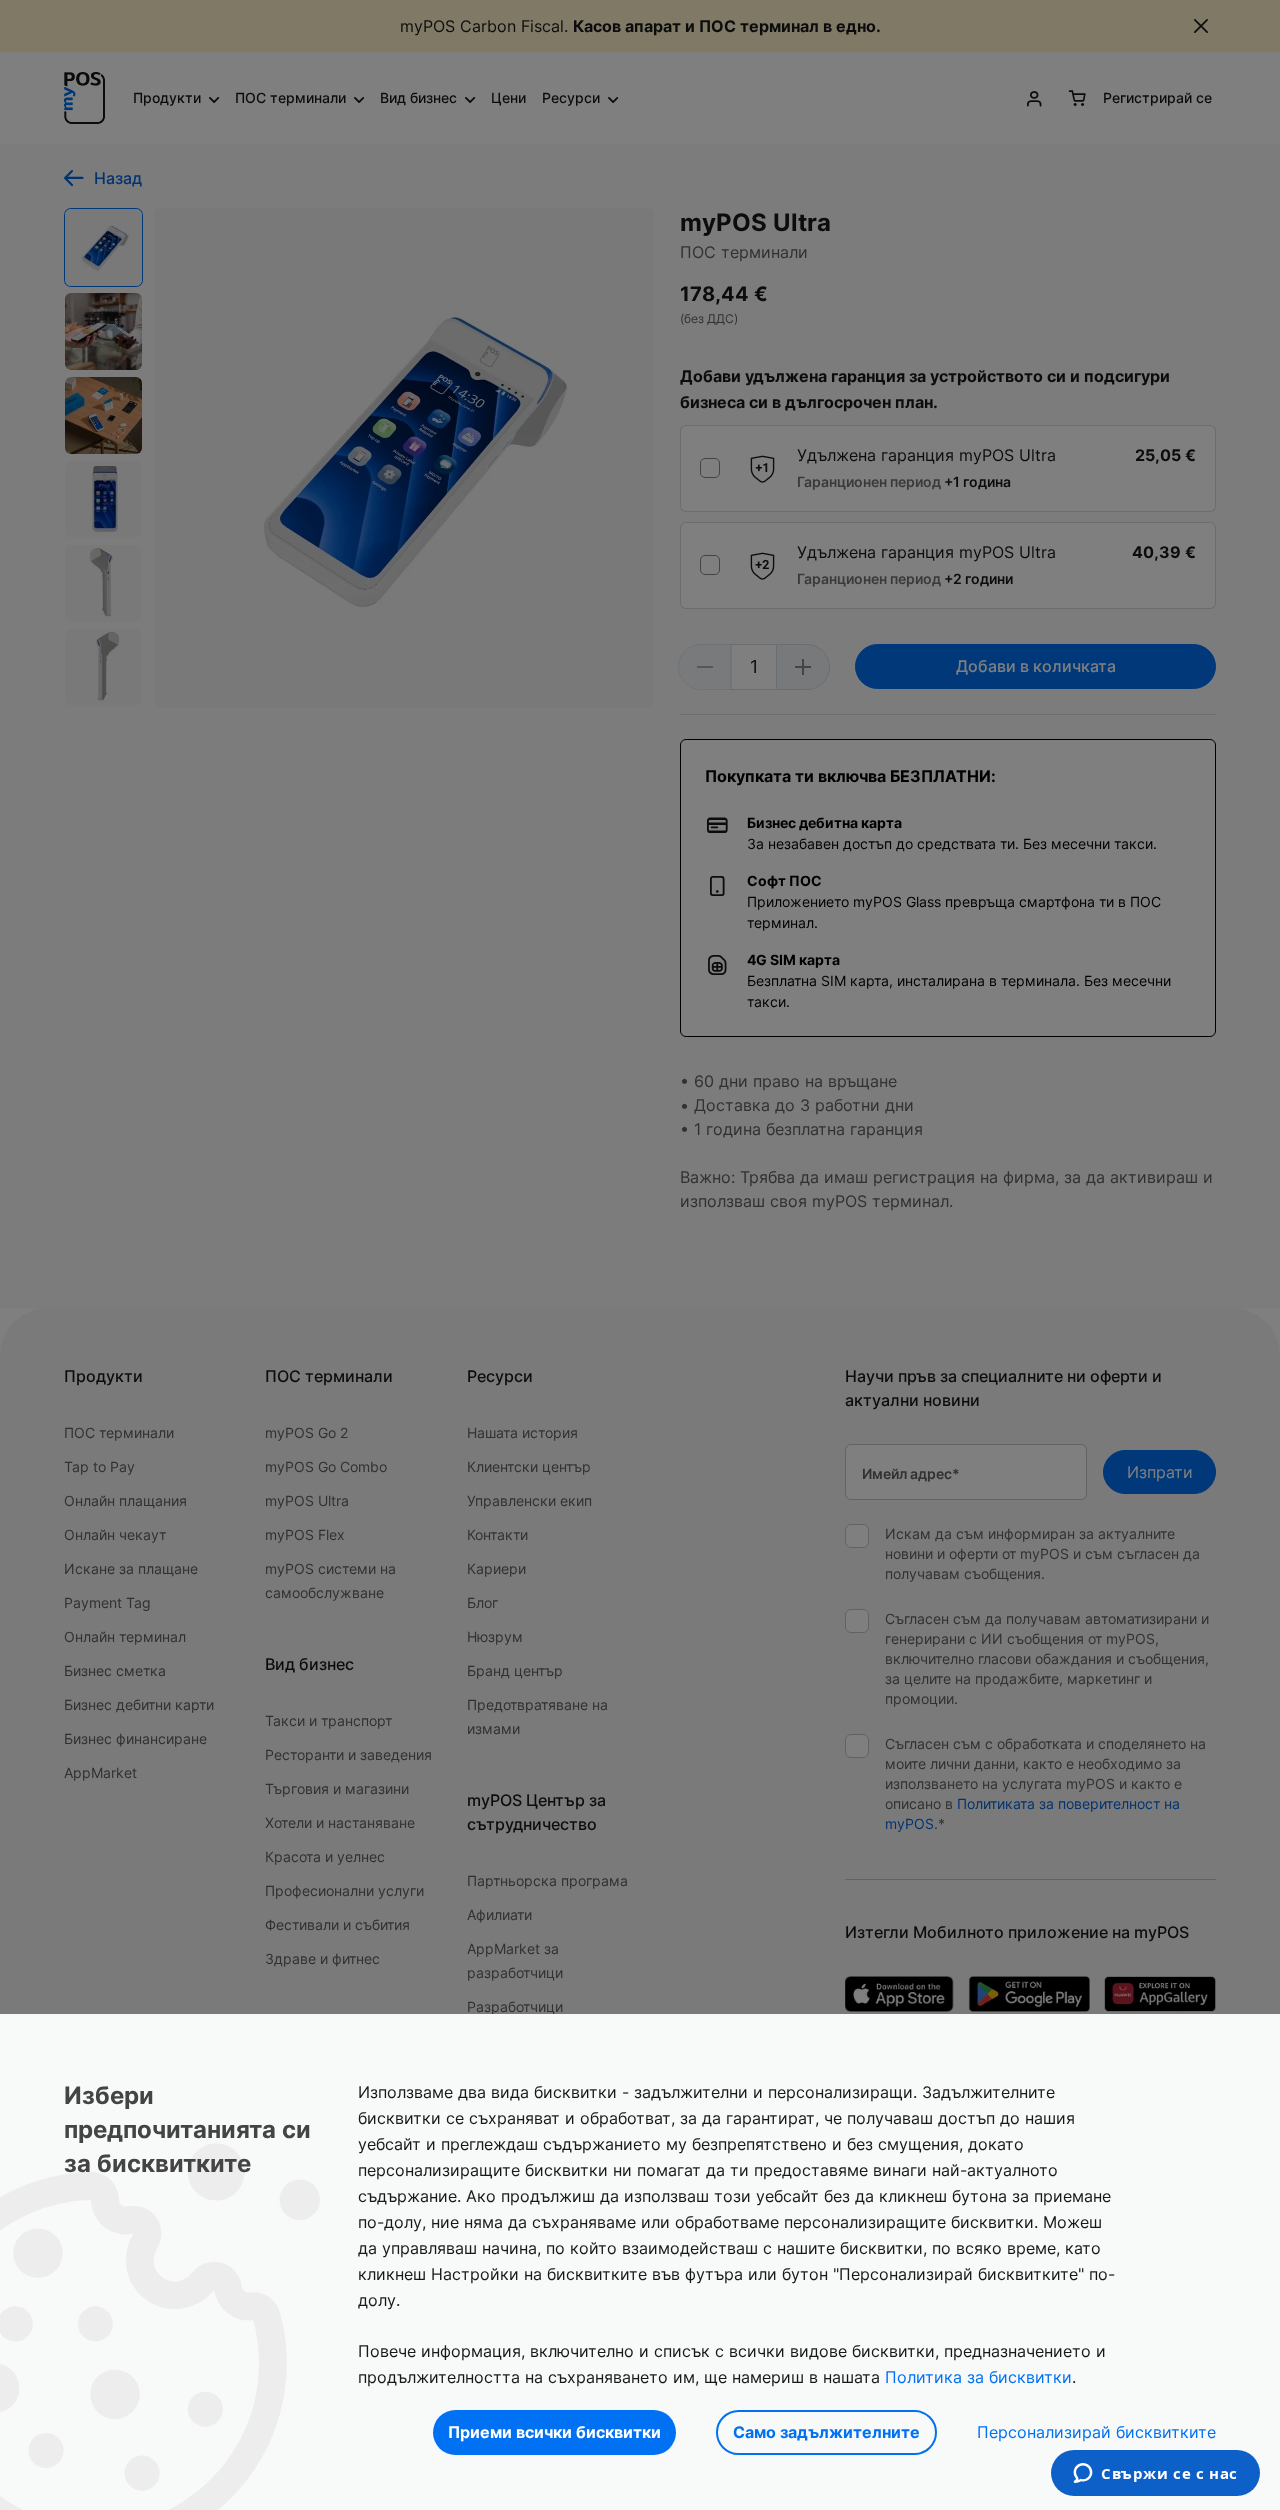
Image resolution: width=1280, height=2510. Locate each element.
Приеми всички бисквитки (554, 2432)
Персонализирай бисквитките (1096, 2432)
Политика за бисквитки (978, 2377)
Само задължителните (826, 2432)
